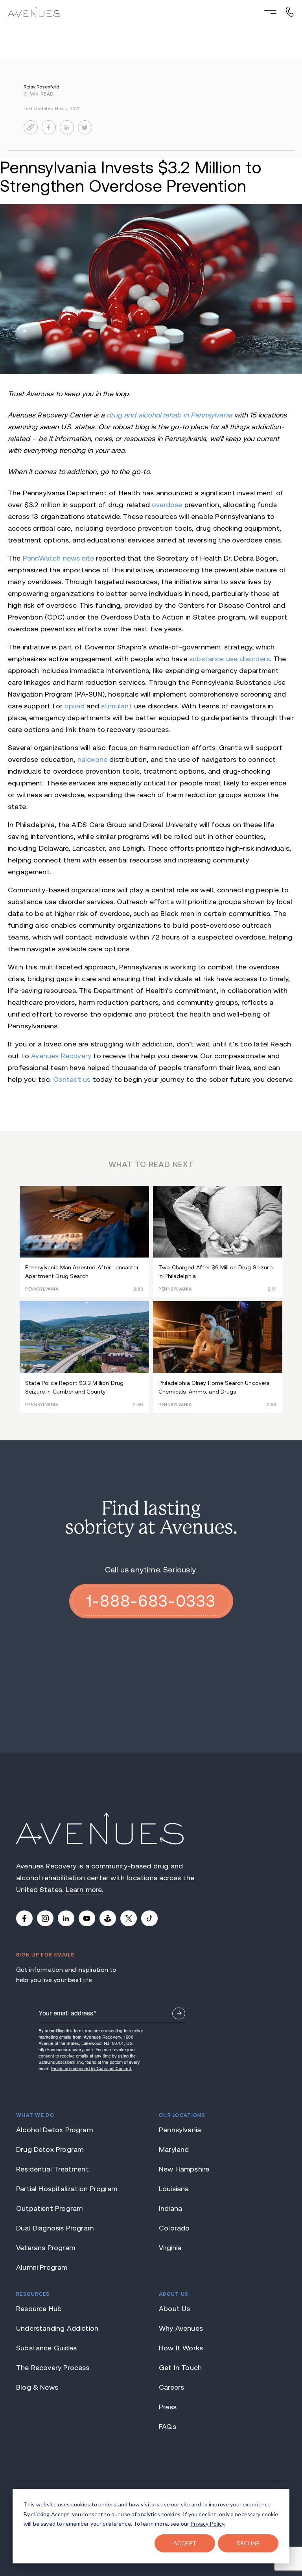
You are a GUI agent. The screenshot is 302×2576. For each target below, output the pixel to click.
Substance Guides (46, 2348)
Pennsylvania (180, 2130)
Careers (171, 2387)
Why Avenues (181, 2328)
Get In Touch (180, 2368)
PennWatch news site (58, 558)
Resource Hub (39, 2309)
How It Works (181, 2348)
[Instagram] (45, 1918)
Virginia (170, 2248)
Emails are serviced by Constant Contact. (92, 2068)
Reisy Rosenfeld (41, 87)
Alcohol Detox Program (54, 2130)
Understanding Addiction (57, 2328)
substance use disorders (229, 659)
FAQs (168, 2427)
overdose (167, 505)
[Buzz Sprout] (108, 1918)
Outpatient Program (49, 2208)
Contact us (72, 1079)
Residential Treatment (52, 2169)
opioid (75, 706)
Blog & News (37, 2387)
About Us (174, 2309)
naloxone (92, 759)
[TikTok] (149, 1918)
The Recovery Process (53, 2368)
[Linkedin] (66, 1918)
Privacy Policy (207, 2524)
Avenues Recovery (61, 1056)
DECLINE (248, 2543)
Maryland (174, 2149)
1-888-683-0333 (151, 1601)
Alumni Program (42, 2267)
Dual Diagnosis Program (55, 2228)
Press (168, 2407)
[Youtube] (87, 1918)
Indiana (170, 2208)
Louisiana (174, 2189)
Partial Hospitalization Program (67, 2189)
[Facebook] (24, 1918)
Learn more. (84, 1890)
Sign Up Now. (179, 2013)
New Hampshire (184, 2169)
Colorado (174, 2228)
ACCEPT (185, 2543)
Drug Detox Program (50, 2149)
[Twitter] (129, 1918)
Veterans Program (46, 2248)
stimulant (117, 706)
